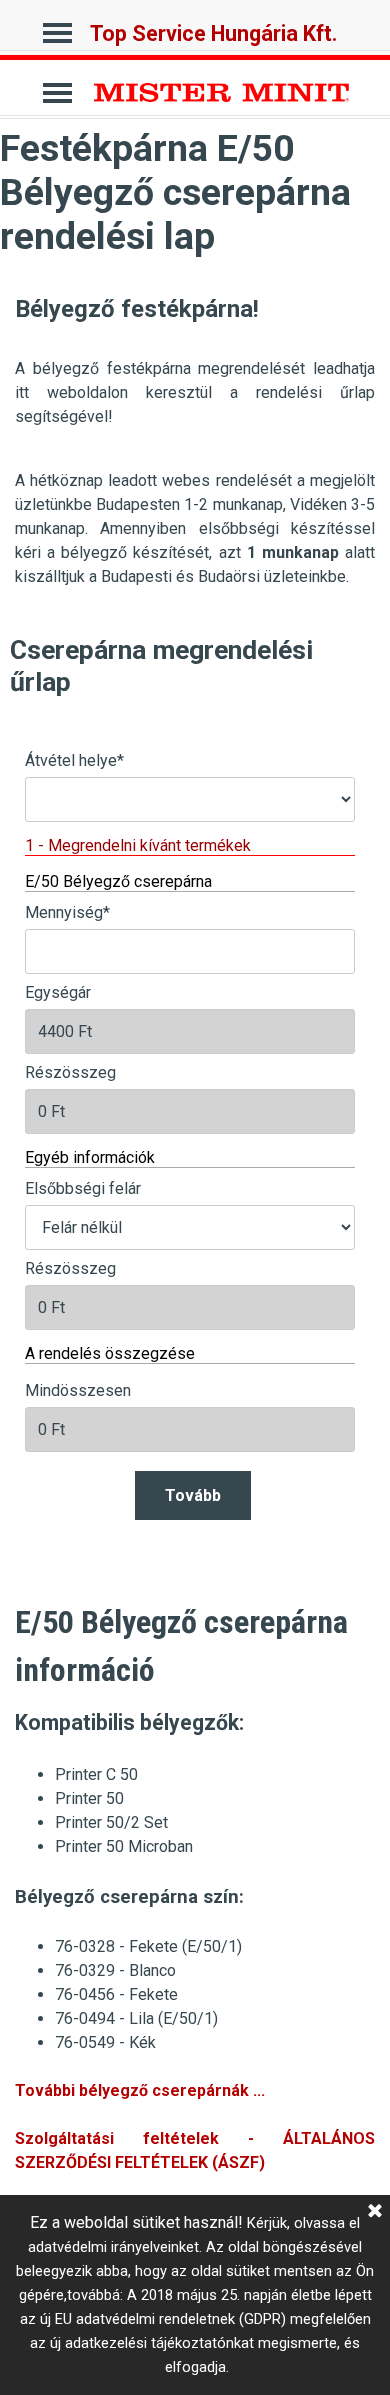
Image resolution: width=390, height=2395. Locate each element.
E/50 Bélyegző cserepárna (118, 881)
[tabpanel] (195, 357)
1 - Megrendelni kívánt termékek (138, 845)
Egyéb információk (90, 1157)
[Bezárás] (375, 2212)
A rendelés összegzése (110, 1353)
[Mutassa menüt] (57, 27)
